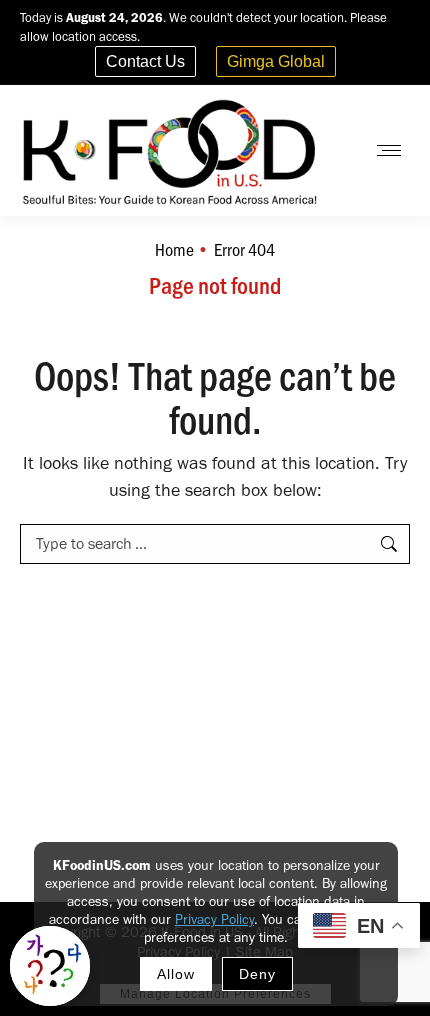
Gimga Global (276, 61)
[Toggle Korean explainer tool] (50, 966)
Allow (176, 974)
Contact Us (145, 61)
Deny (257, 974)
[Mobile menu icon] (389, 150)
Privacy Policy (214, 919)
